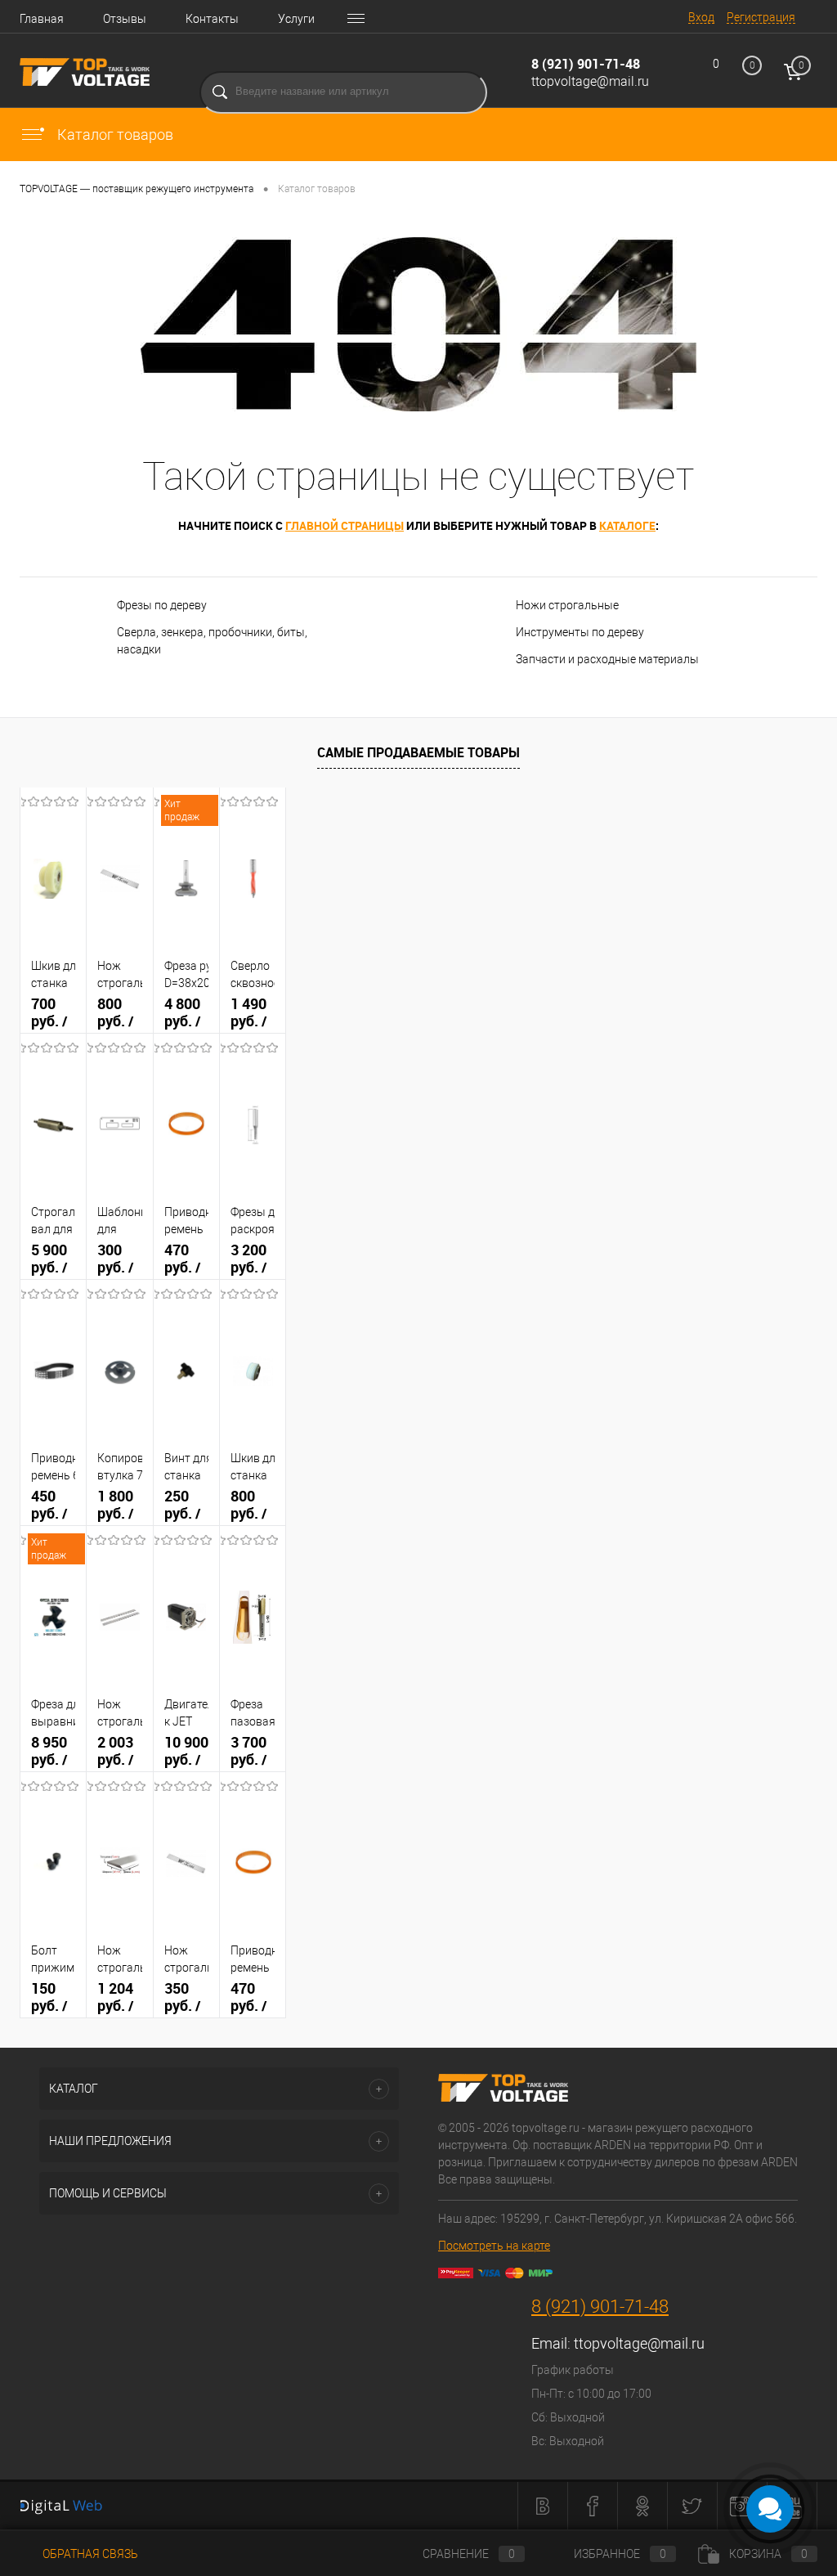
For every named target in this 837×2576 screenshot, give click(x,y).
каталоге (627, 525)
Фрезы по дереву (162, 605)
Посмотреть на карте (494, 2246)
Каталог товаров (114, 135)
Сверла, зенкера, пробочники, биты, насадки (212, 641)
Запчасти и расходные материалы (607, 659)
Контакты (212, 19)
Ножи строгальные (567, 605)
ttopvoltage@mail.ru (590, 81)
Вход (701, 17)
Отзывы (125, 19)
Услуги (296, 19)
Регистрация (761, 17)
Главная (42, 19)
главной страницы (345, 525)
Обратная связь (89, 2554)
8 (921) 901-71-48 (586, 64)
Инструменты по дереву (580, 632)
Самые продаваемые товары (418, 752)
